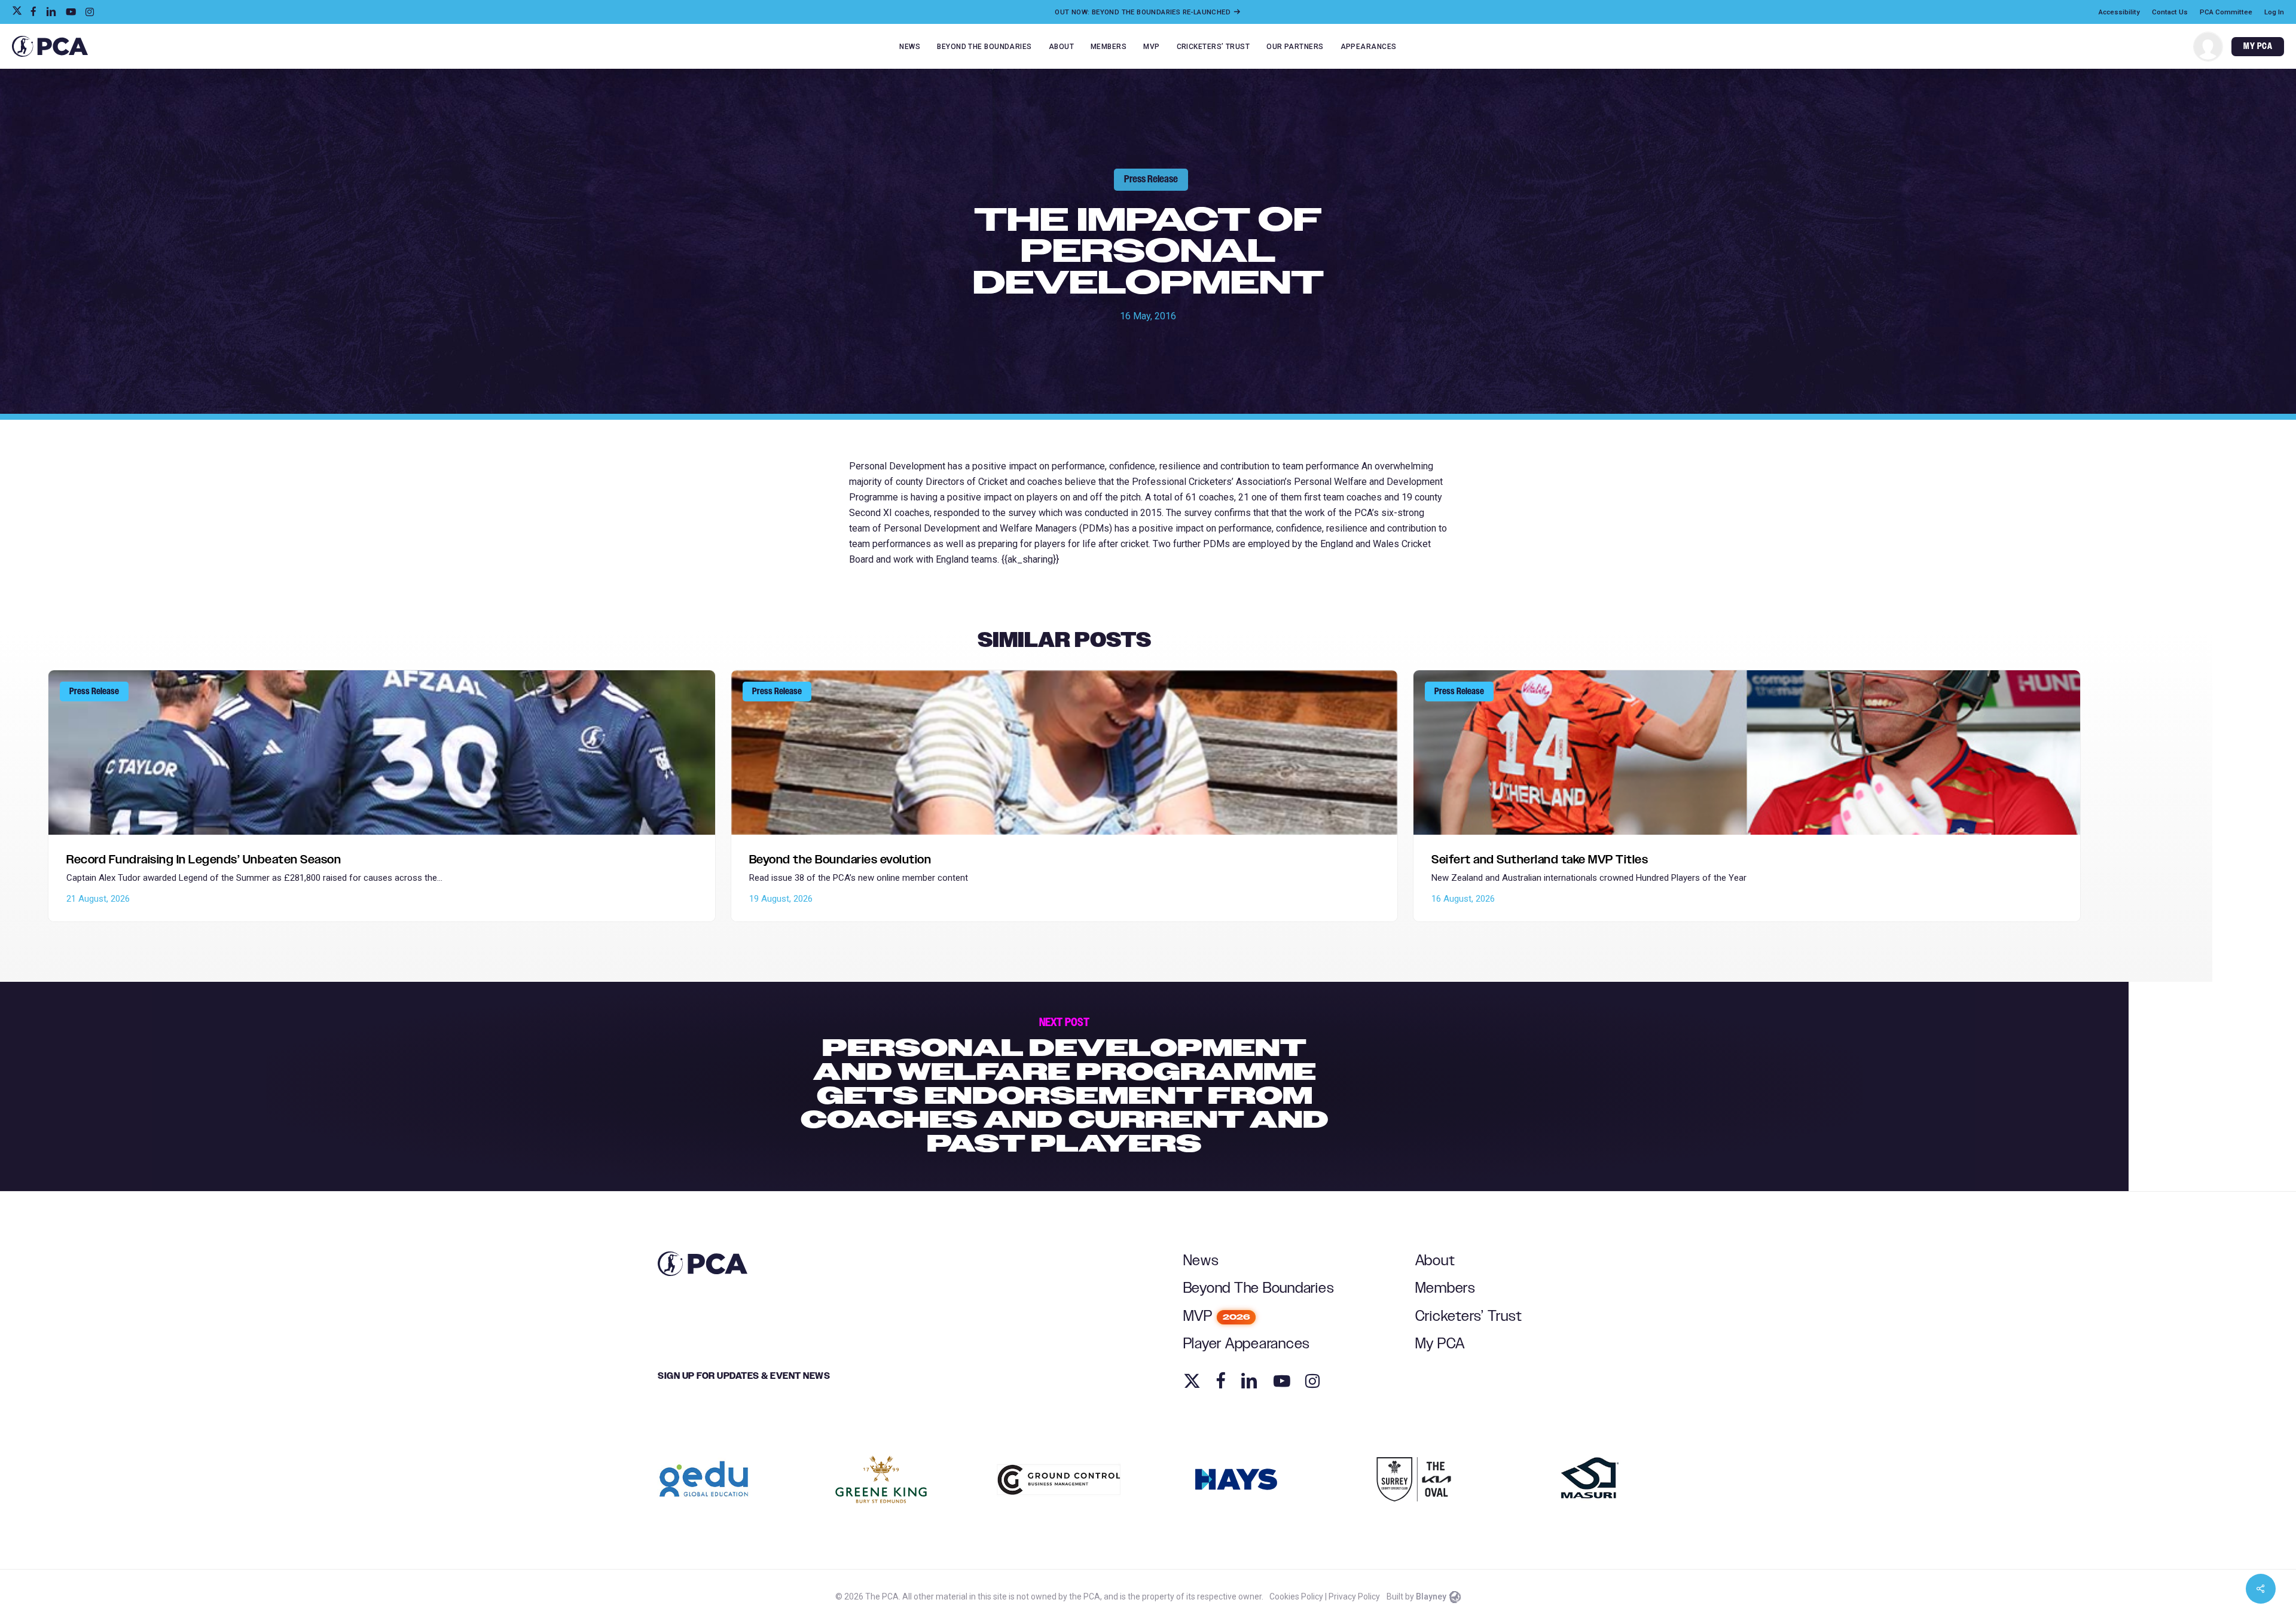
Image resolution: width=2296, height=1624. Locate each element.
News (1201, 1261)
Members (1445, 1288)
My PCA (1440, 1344)
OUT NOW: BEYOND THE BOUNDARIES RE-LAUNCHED (1144, 12)
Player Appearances (1247, 1344)
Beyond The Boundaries (1259, 1288)
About (1435, 1261)
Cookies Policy (1296, 1596)
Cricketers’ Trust (1469, 1316)
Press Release (1151, 179)
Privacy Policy (1354, 1596)
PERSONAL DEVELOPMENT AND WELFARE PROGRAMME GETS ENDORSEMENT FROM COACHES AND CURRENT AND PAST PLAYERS (1064, 1086)
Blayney (1431, 1596)
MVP (1217, 1316)
